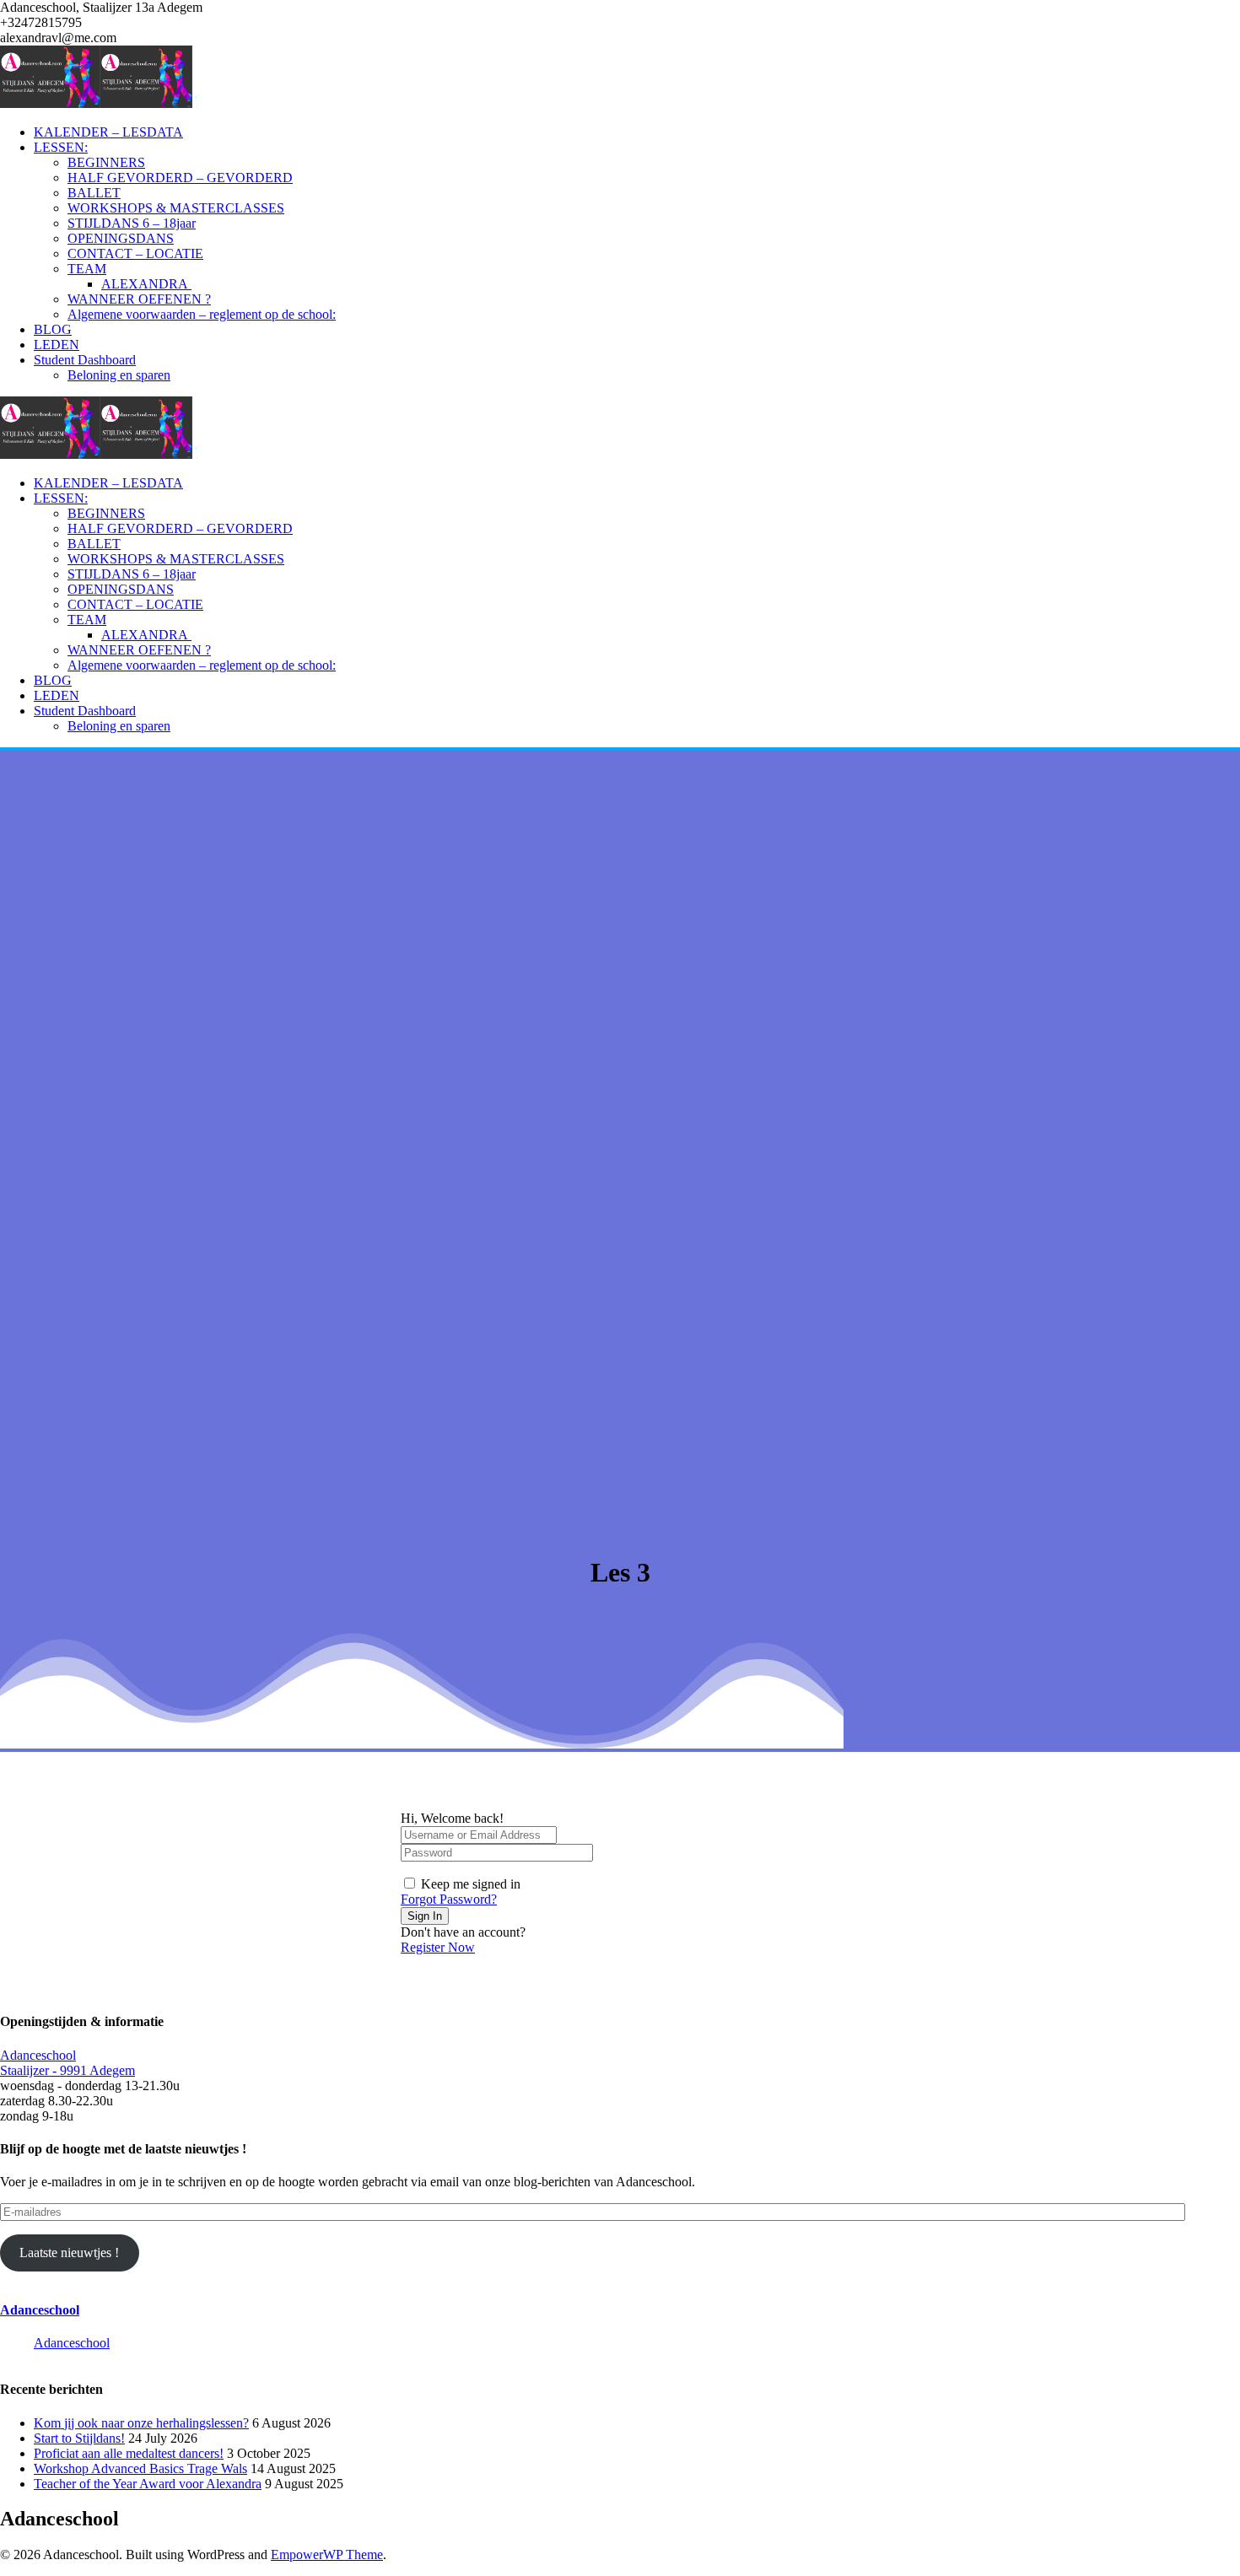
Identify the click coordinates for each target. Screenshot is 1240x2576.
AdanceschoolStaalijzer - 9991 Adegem (67, 2063)
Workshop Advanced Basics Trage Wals (140, 2468)
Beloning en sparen (119, 375)
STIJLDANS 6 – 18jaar (132, 223)
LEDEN (57, 345)
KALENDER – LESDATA (108, 132)
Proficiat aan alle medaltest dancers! (129, 2453)
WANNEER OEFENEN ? (139, 299)
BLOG (53, 329)
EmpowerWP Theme (327, 2554)
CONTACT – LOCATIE (135, 253)
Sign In (425, 1916)
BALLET (94, 193)
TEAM (87, 269)
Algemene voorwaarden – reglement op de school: (202, 314)
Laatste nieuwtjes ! (69, 2253)
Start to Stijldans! (79, 2438)
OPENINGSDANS (121, 238)
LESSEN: (61, 147)
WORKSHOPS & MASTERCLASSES (176, 208)
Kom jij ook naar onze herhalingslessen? (141, 2423)
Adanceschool (40, 2310)
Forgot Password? (449, 1899)
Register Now (438, 1947)
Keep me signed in (471, 1884)
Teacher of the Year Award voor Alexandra (148, 2484)
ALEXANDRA (146, 284)
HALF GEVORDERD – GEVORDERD (180, 178)
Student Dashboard (85, 360)
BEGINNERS (106, 162)
